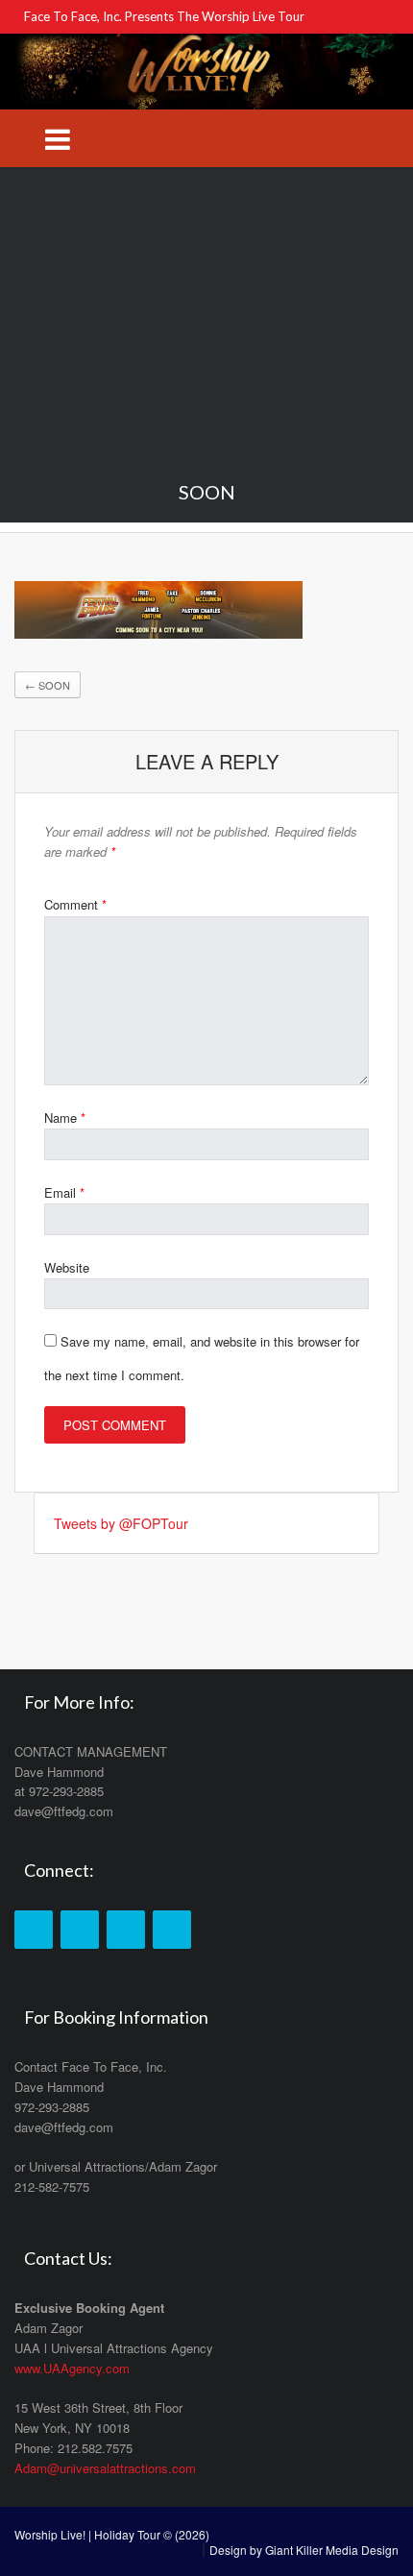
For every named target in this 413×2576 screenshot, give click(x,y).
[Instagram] (172, 1930)
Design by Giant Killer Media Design (304, 2550)
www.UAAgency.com (72, 2368)
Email (64, 1192)
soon (48, 685)
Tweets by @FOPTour (121, 1523)
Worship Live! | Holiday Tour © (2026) (112, 2534)
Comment (75, 904)
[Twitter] (80, 1930)
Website (67, 1267)
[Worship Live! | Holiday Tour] (206, 70)
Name (65, 1118)
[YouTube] (126, 1930)
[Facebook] (34, 1930)
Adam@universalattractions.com (105, 2468)
